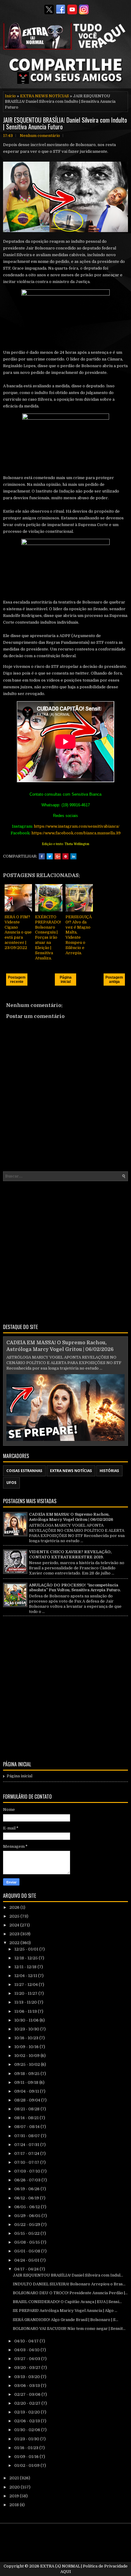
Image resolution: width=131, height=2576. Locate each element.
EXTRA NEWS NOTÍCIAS (44, 96)
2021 (15, 2478)
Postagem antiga (114, 980)
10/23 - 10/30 (27, 2029)
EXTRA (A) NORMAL (60, 2566)
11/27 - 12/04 (27, 1985)
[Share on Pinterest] (65, 856)
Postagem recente (17, 980)
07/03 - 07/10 (28, 2171)
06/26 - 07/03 (28, 2180)
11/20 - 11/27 (26, 1993)
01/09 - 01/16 (27, 2457)
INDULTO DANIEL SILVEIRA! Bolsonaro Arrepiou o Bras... (69, 2284)
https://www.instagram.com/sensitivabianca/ (77, 826)
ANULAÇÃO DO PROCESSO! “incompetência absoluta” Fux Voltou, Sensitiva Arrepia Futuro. (75, 1588)
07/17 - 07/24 (27, 2153)
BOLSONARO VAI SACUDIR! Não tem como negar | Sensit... (69, 2329)
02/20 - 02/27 (28, 2403)
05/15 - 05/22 (27, 2233)
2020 (15, 2487)
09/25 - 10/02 (28, 2064)
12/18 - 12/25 (27, 1958)
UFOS (11, 1483)
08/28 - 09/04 (28, 2100)
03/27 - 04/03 (28, 2359)
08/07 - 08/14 (27, 2127)
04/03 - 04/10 (27, 2350)
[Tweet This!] (50, 856)
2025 (15, 1916)
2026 (15, 1907)
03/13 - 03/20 (28, 2377)
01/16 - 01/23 (27, 2448)
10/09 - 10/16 (27, 2047)
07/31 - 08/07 (28, 2136)
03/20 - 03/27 (28, 2368)
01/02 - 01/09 (27, 2465)
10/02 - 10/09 (27, 2056)
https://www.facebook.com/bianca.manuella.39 (76, 833)
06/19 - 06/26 (27, 2189)
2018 (15, 2505)
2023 (15, 1934)
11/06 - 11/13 (26, 2011)
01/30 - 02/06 (28, 2430)
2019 (15, 2496)
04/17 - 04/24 (27, 2269)
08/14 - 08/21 (27, 2118)
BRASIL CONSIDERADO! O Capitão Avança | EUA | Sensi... (67, 2302)
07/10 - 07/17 (27, 2162)
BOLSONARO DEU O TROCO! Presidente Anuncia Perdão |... (70, 2293)
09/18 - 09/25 (27, 2074)
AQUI (66, 2572)
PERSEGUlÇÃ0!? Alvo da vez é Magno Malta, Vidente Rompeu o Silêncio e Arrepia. (79, 935)
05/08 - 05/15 (28, 2242)
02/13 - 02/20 (28, 2412)
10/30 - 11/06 (27, 2020)
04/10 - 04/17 (27, 2341)
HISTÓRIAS (109, 1471)
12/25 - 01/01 (27, 1949)
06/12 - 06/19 (27, 2198)
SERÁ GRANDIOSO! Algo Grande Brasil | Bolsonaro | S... (65, 2320)
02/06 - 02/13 (28, 2421)
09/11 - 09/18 (27, 2082)
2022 (15, 1943)
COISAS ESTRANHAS (24, 1471)
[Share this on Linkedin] (73, 856)
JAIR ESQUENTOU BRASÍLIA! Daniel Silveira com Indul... (68, 2275)
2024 (15, 1925)
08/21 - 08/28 (27, 2109)
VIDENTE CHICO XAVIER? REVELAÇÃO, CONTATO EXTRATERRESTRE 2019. (70, 1554)
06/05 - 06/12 (28, 2207)
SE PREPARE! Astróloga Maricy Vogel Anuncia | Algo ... (65, 2311)
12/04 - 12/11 (26, 1976)
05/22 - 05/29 (28, 2225)
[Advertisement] (65, 1251)
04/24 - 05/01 (27, 2260)
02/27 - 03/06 (28, 2394)
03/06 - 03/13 (28, 2386)
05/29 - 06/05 (28, 2216)
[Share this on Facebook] (42, 856)
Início (10, 96)
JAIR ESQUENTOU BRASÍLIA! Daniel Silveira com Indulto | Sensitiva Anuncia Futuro (65, 123)
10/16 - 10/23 (27, 2038)
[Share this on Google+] (58, 856)
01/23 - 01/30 (27, 2439)
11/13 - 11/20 (26, 2002)
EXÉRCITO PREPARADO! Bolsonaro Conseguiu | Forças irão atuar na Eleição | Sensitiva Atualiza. (48, 937)
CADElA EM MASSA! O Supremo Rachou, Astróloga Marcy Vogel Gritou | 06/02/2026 (71, 1517)
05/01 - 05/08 (28, 2251)
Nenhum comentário (40, 136)
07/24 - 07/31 (27, 2145)
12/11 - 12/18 (26, 1967)
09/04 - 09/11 (27, 2091)
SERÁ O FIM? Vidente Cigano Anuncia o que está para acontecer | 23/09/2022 (18, 932)
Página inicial (66, 980)
